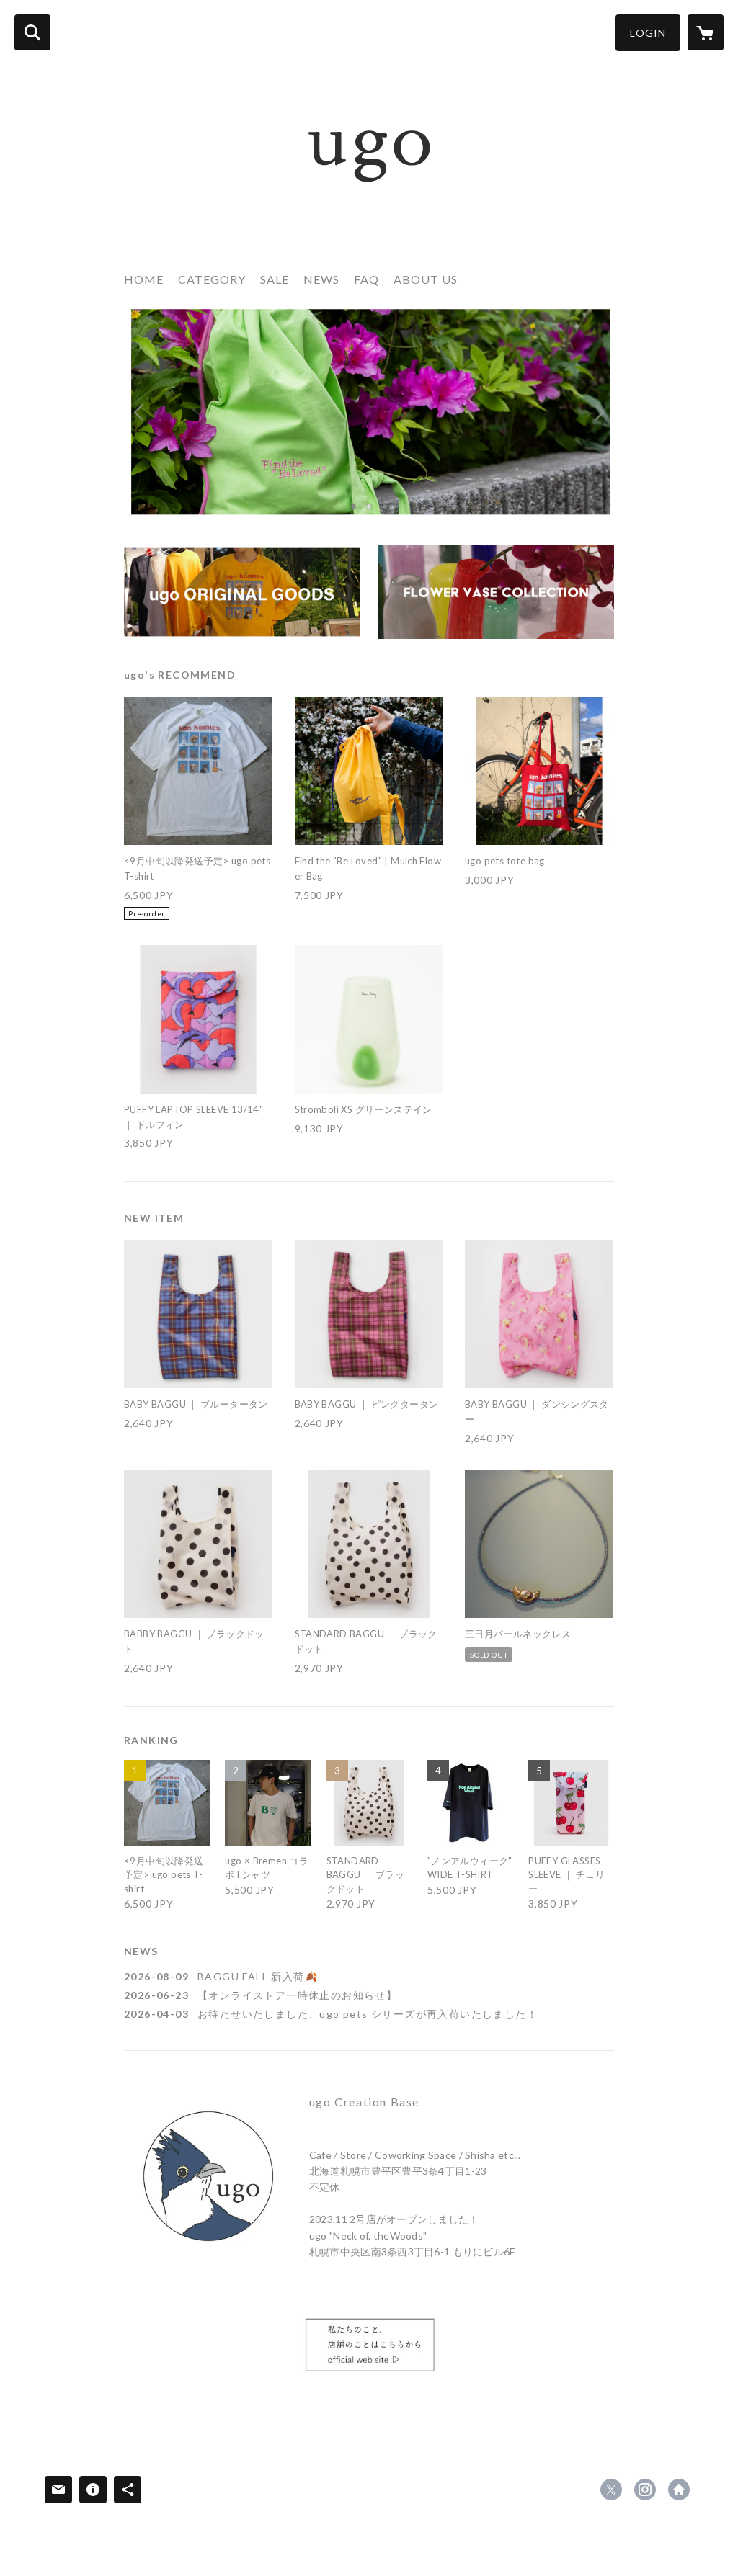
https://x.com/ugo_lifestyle (611, 2490)
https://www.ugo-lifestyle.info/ (679, 2490)
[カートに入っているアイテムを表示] (706, 32)
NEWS (321, 279)
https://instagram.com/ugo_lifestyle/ (645, 2490)
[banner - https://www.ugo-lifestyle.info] (369, 2348)
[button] (648, 33)
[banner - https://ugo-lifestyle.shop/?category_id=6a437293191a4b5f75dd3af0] (242, 592)
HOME (144, 279)
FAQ (366, 279)
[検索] (32, 32)
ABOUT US (426, 279)
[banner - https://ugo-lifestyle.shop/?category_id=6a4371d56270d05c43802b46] (496, 592)
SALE (275, 279)
